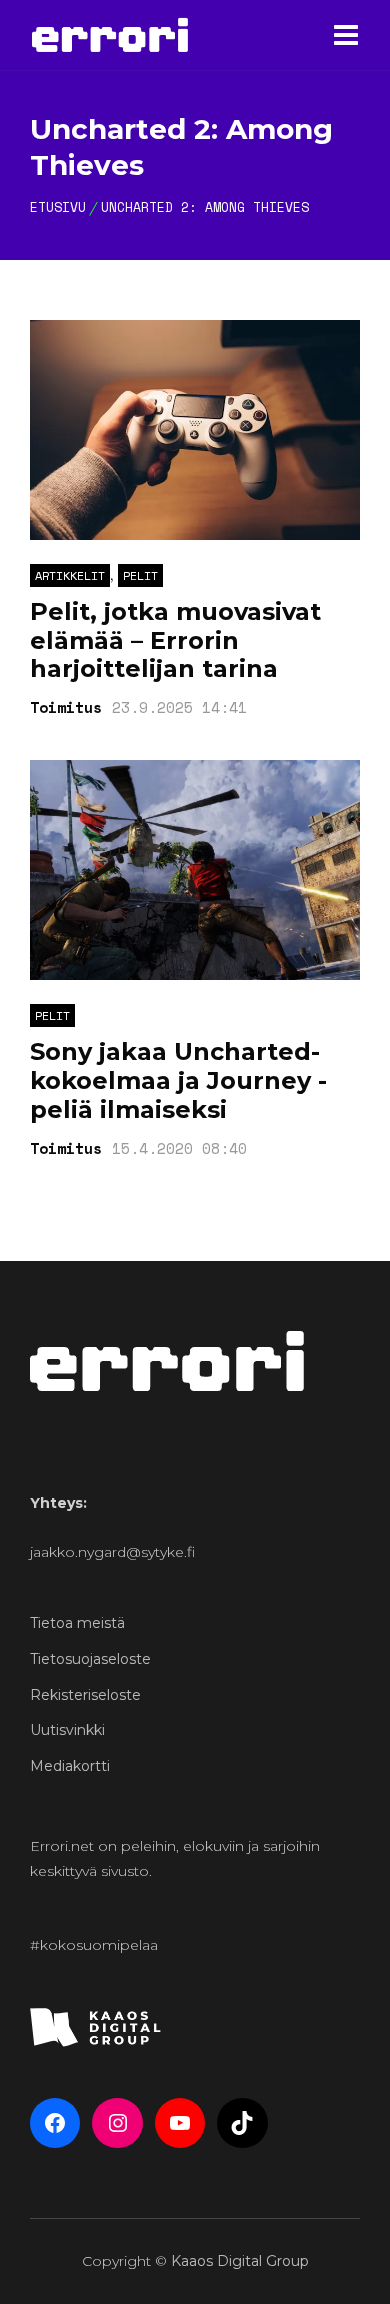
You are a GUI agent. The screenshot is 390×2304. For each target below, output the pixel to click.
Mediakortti (70, 1766)
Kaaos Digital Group (240, 2261)
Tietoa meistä (77, 1623)
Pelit (140, 575)
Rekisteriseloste (85, 1695)
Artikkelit (70, 575)
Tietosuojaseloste (90, 1659)
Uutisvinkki (67, 1730)
